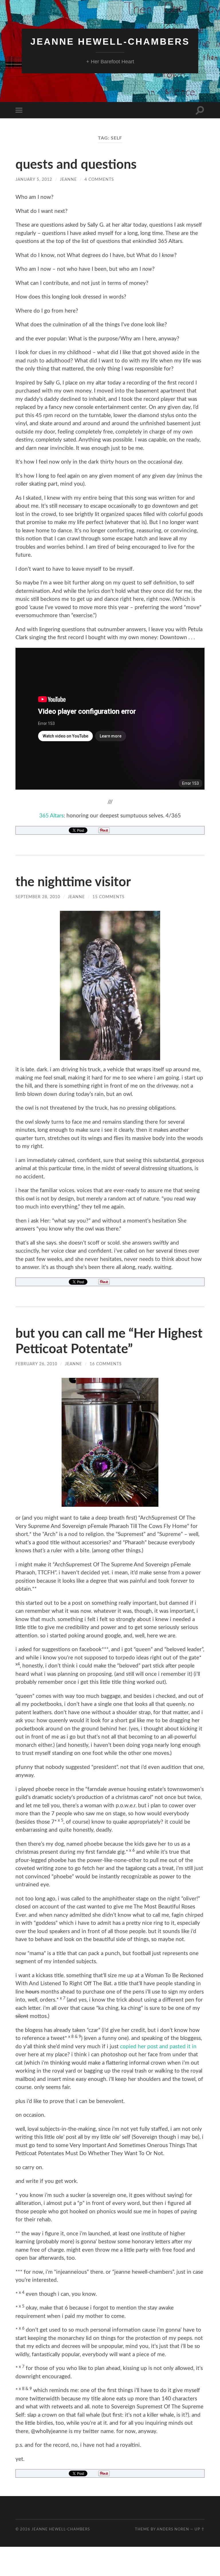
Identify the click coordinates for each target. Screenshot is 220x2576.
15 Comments (109, 897)
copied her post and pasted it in (158, 2047)
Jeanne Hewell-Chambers (110, 42)
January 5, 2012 (34, 179)
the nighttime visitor (73, 882)
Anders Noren (173, 2529)
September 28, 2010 (38, 897)
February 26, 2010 (36, 1364)
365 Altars (51, 816)
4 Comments (99, 179)
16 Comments (106, 1364)
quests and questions (76, 165)
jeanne (68, 179)
